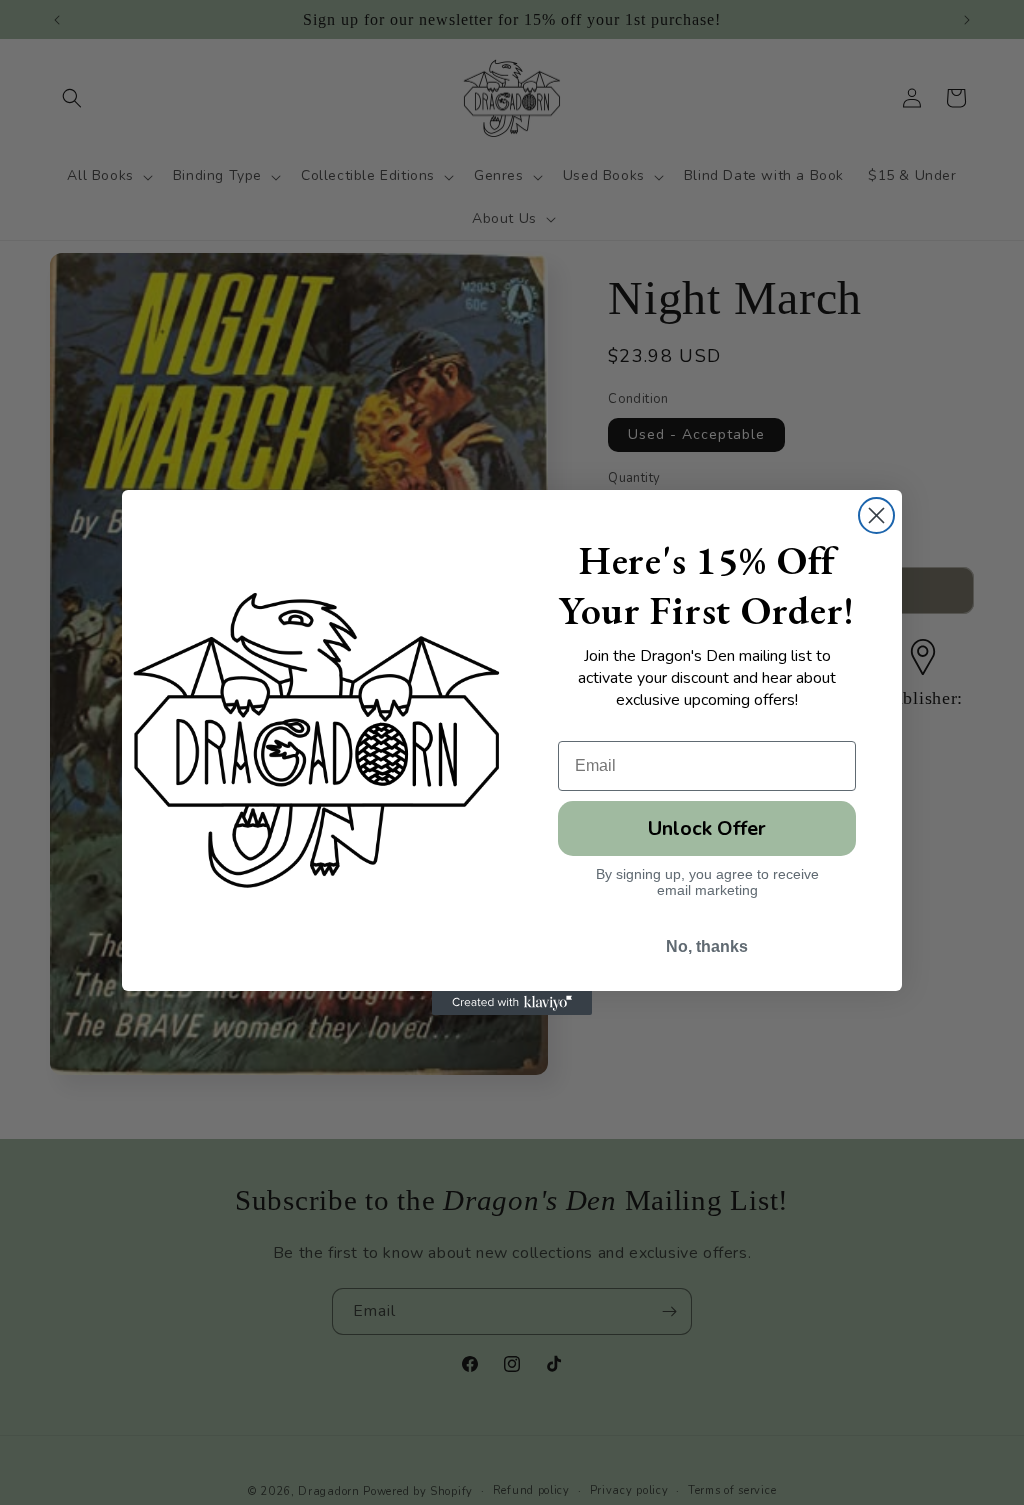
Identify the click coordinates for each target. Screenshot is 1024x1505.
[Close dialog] (876, 515)
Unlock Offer (707, 828)
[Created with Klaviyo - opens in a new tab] (512, 1003)
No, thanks (707, 946)
